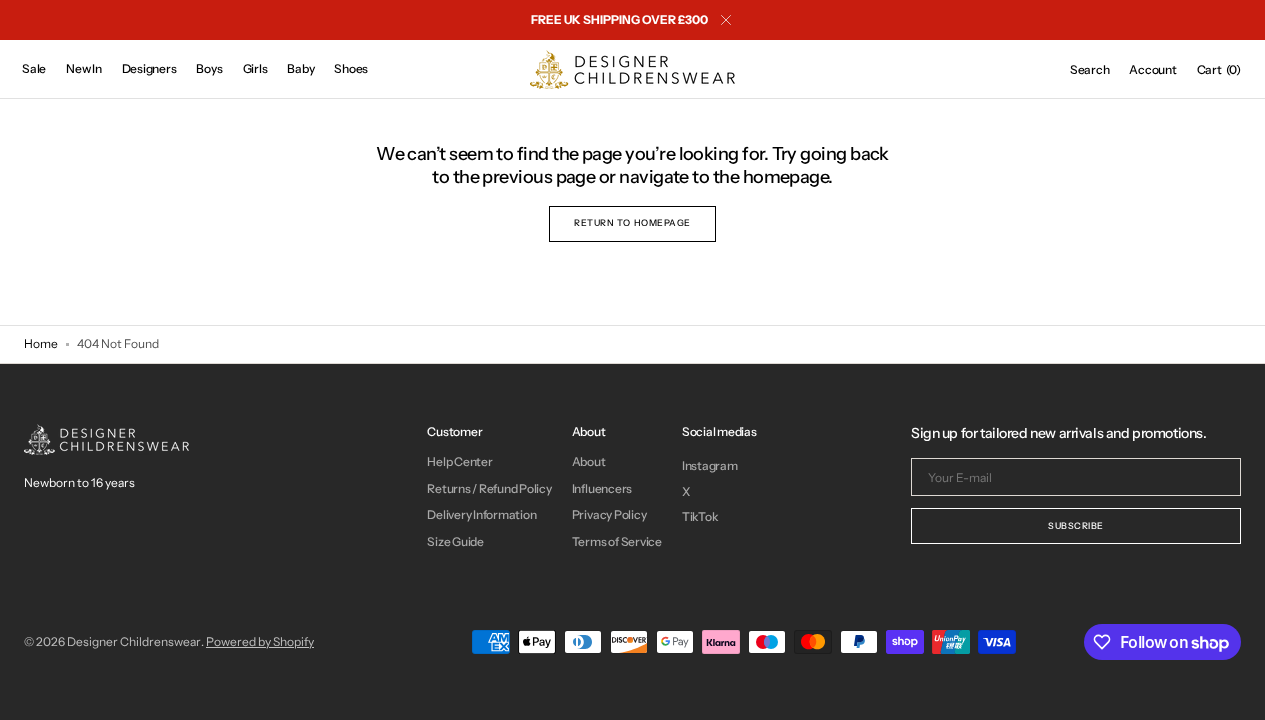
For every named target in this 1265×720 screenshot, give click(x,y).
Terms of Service (617, 541)
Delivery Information (481, 514)
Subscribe (1076, 525)
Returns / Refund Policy (489, 488)
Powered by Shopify (260, 641)
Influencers (602, 488)
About (589, 462)
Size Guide (455, 541)
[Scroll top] (1235, 690)
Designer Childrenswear (134, 641)
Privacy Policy (609, 514)
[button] (1090, 70)
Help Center (459, 462)
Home (41, 343)
